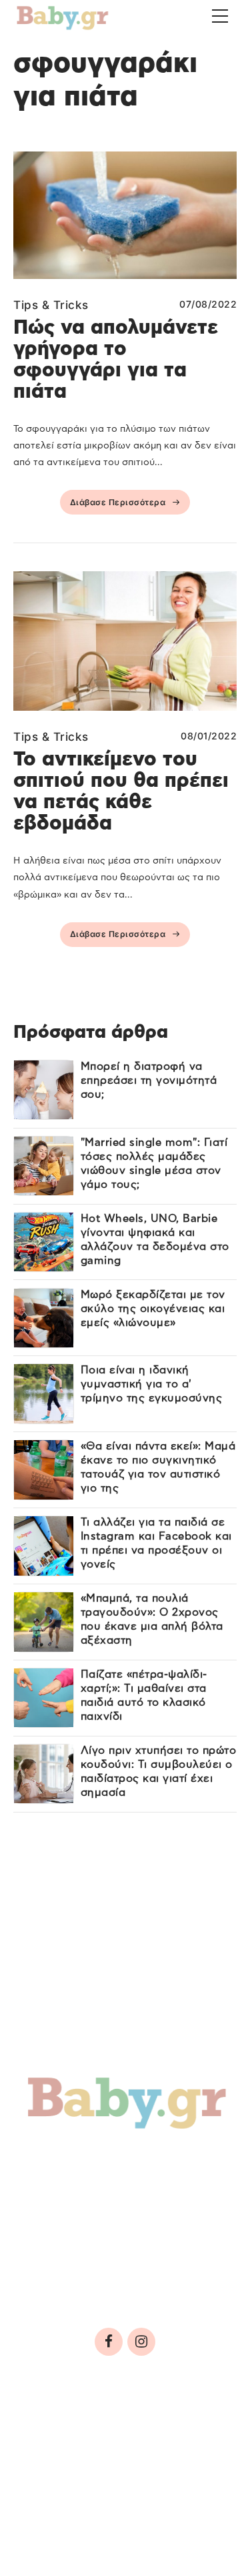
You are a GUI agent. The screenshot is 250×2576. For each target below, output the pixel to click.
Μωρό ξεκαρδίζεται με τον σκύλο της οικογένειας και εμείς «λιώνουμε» (153, 1309)
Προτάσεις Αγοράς (96, 2276)
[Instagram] (141, 2342)
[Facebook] (109, 2342)
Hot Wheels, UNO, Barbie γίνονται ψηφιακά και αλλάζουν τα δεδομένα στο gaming (155, 1240)
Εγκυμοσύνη (171, 2161)
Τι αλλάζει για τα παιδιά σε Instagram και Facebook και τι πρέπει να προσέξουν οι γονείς (156, 1543)
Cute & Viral (71, 2247)
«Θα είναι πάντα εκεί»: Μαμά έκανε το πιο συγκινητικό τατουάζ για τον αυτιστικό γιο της (158, 1467)
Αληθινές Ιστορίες (94, 2219)
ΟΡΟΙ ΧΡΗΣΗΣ (129, 2430)
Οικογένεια (128, 2190)
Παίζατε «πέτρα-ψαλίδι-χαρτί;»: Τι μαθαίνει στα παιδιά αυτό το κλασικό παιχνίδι (144, 1695)
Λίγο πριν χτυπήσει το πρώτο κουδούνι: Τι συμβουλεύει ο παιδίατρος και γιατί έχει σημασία (159, 1772)
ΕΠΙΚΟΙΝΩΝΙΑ (60, 2469)
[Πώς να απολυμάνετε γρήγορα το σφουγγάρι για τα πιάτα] (125, 215)
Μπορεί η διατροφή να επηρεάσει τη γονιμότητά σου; (149, 1080)
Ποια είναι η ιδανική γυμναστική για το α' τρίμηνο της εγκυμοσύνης (152, 1384)
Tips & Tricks (51, 305)
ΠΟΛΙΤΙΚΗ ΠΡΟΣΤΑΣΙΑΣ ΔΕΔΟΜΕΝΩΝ (115, 2449)
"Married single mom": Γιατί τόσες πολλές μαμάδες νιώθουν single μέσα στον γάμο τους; (154, 1164)
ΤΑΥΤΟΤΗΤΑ (54, 2430)
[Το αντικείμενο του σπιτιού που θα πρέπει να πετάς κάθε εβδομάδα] (125, 641)
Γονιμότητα (69, 2161)
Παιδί (49, 2190)
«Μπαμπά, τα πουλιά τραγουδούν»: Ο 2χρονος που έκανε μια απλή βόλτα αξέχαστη (152, 1619)
